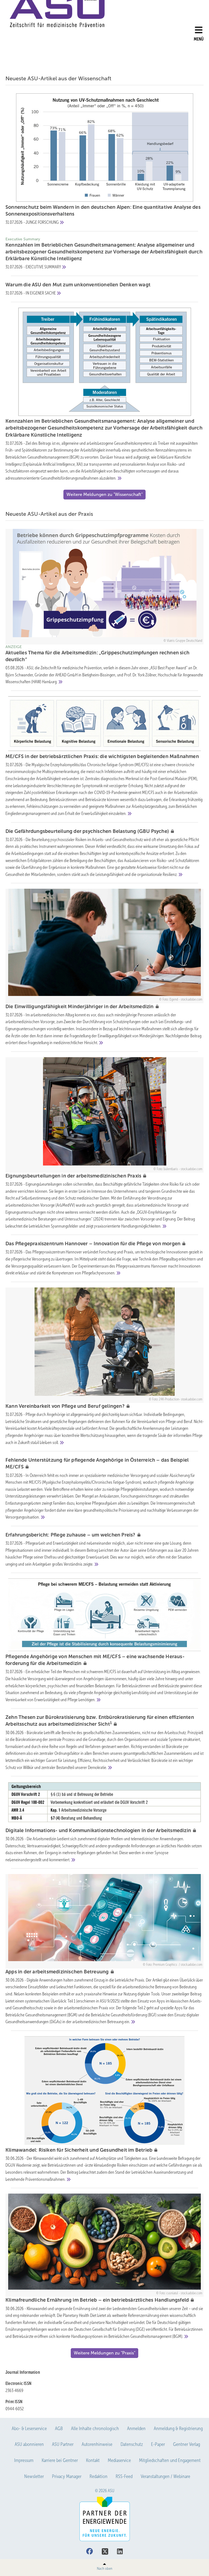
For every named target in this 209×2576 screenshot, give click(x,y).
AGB (59, 2428)
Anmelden (136, 2428)
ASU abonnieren (29, 2444)
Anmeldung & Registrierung (178, 2428)
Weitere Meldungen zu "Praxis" (104, 2353)
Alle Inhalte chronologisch (95, 2428)
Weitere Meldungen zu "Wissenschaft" (104, 494)
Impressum (24, 2460)
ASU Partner (63, 2444)
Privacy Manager (67, 2476)
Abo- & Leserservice (29, 2428)
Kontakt (93, 2460)
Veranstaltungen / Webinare (165, 2476)
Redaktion (99, 2476)
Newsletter (34, 2476)
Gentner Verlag (187, 2444)
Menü (199, 39)
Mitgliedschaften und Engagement (170, 2460)
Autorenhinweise (97, 2444)
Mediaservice (119, 2460)
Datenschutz (132, 2444)
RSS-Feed (124, 2476)
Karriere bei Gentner (60, 2460)
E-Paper (158, 2444)
